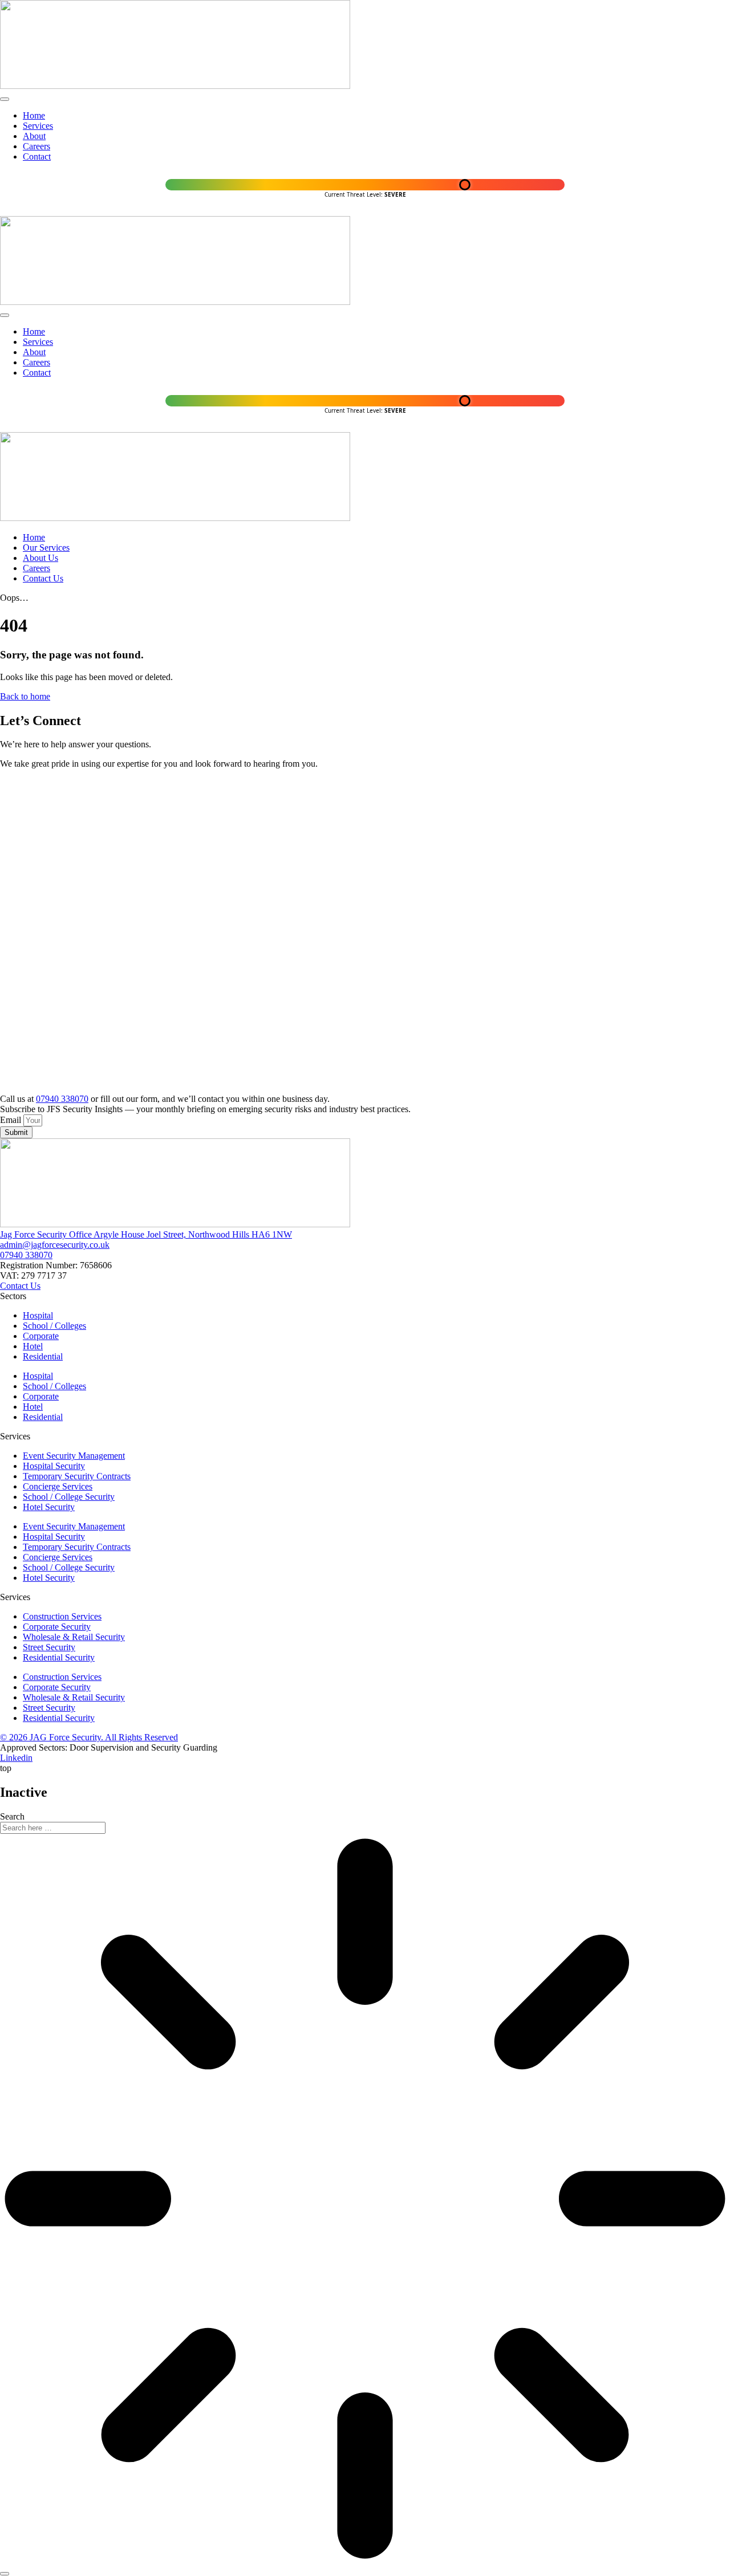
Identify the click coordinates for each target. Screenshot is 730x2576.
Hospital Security (54, 1466)
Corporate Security (57, 1627)
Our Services (46, 548)
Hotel (33, 1346)
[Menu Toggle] (5, 99)
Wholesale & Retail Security (74, 1637)
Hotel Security (49, 1507)
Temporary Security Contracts (77, 1476)
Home (34, 537)
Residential (43, 1356)
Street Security (49, 1647)
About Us (40, 558)
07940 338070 (62, 1099)
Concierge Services (58, 1486)
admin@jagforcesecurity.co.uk (55, 1245)
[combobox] (53, 1828)
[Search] (5, 2574)
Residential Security (59, 1657)
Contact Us (43, 578)
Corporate (41, 1336)
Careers (36, 568)
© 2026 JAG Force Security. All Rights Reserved (89, 1737)
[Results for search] (365, 2200)
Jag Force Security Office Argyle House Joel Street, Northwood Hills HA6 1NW (146, 1234)
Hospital (38, 1315)
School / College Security (69, 1497)
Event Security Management (74, 1456)
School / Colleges (54, 1326)
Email (12, 1120)
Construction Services (62, 1616)
